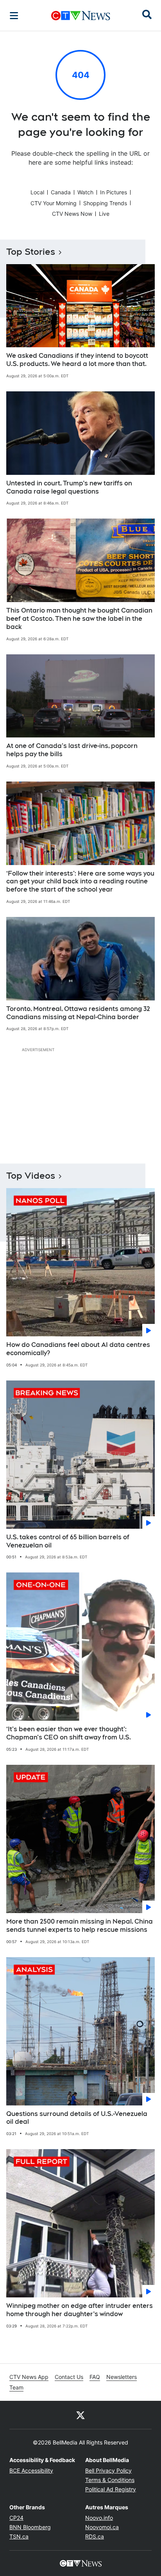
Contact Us (69, 2377)
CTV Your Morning (54, 203)
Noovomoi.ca (102, 2527)
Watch (85, 192)
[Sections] (14, 16)
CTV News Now (72, 214)
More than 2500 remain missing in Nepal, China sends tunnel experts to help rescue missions (80, 1926)
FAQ (95, 2377)
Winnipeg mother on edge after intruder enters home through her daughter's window (80, 2310)
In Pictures (114, 192)
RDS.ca (95, 2536)
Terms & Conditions (110, 2480)
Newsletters (122, 2377)
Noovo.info (99, 2518)
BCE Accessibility (31, 2470)
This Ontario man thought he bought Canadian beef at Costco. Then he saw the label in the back (79, 619)
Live (104, 214)
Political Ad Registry (111, 2489)
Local (37, 192)
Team (16, 2387)
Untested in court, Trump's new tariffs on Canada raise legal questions (69, 487)
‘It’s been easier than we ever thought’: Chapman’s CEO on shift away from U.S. (69, 1733)
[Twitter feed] (80, 2415)
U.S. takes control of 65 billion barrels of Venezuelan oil (68, 1541)
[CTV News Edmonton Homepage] (81, 16)
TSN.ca (19, 2536)
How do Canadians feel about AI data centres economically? (78, 1349)
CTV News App (29, 2377)
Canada (61, 192)
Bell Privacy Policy (108, 2470)
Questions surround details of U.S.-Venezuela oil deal (77, 2118)
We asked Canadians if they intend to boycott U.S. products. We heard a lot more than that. (77, 360)
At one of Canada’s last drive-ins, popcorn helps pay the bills (72, 750)
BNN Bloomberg (30, 2527)
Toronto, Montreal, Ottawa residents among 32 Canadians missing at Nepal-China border (78, 1013)
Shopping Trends (105, 203)
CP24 (16, 2518)
